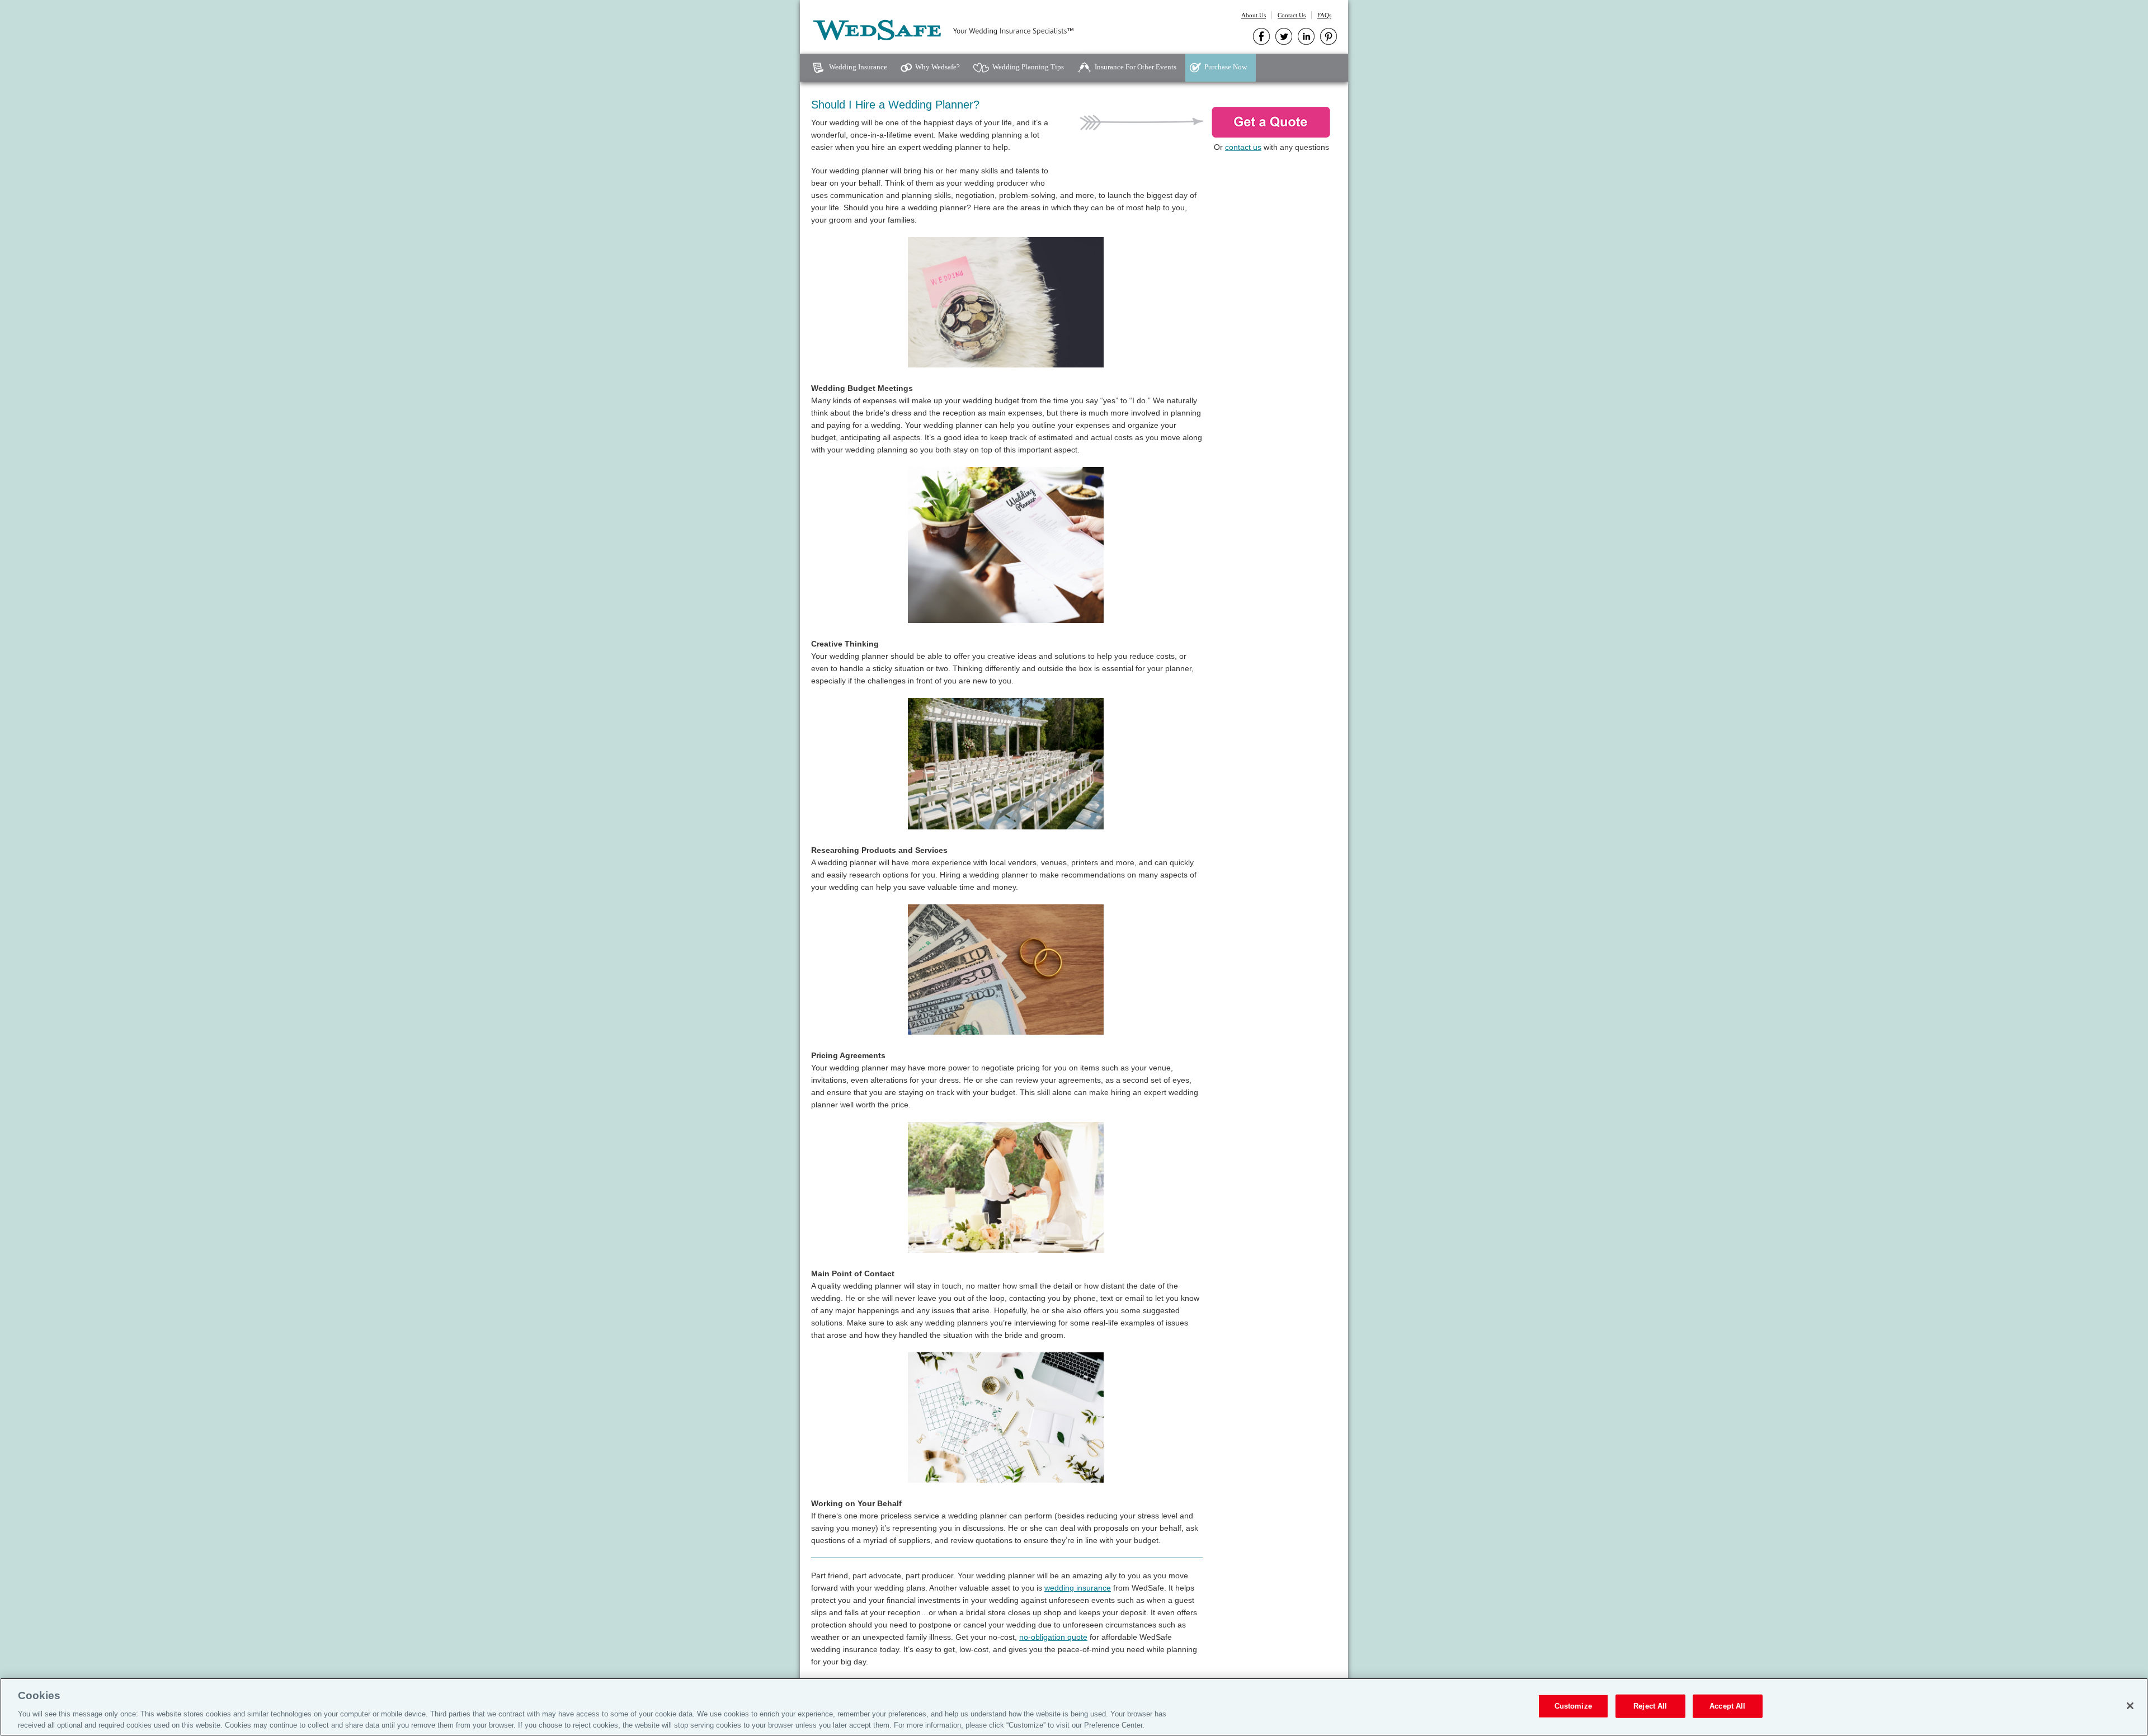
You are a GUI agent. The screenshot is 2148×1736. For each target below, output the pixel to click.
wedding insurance (1078, 1588)
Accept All (1727, 1706)
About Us (1254, 15)
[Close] (2130, 1706)
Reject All (1650, 1706)
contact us (1243, 147)
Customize (1573, 1706)
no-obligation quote (1053, 1637)
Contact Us (1292, 15)
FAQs (1324, 15)
